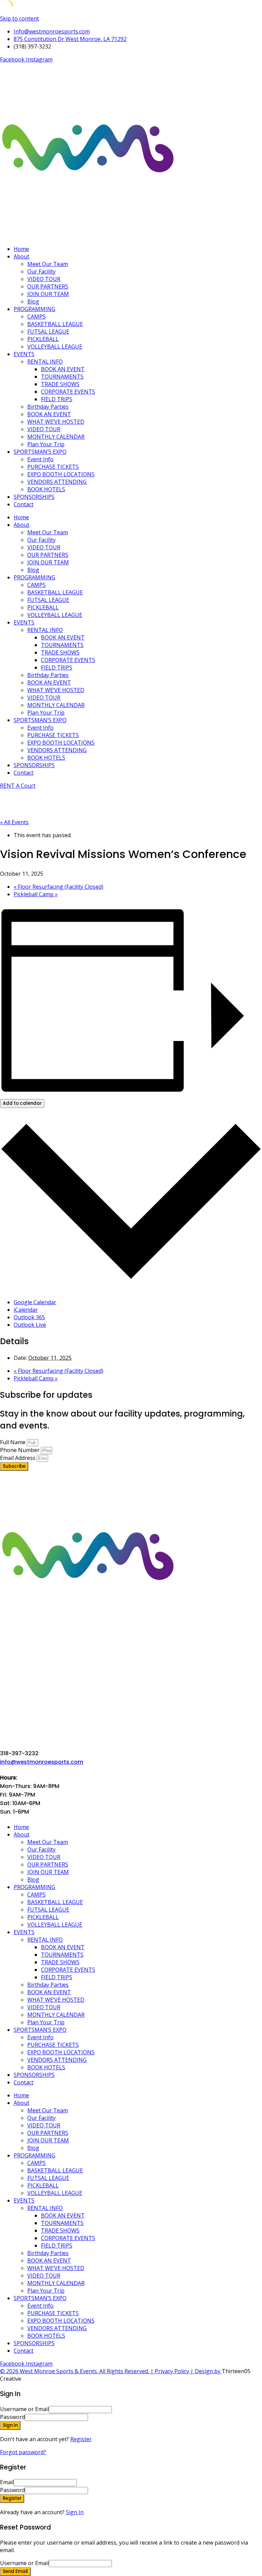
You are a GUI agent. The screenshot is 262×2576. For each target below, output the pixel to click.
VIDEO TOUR (44, 279)
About (21, 256)
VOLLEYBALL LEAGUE (55, 347)
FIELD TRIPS (57, 399)
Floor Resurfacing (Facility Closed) (59, 887)
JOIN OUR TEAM (48, 294)
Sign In (75, 2512)
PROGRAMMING (34, 309)
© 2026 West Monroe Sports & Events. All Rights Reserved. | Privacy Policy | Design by (111, 2371)
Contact (24, 504)
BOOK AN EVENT (63, 369)
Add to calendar (22, 1103)
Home (21, 249)
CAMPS (37, 316)
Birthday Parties (48, 407)
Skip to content (19, 18)
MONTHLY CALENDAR (56, 437)
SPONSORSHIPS (34, 497)
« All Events (14, 822)
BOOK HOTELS (46, 489)
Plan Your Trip (46, 444)
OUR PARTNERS (48, 286)
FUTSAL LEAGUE (48, 332)
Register (81, 2439)
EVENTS (24, 354)
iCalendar (26, 1310)
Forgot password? (23, 2452)
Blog (33, 301)
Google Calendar (35, 1302)
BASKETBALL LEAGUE (55, 324)
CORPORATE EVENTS (68, 392)
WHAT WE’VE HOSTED (56, 422)
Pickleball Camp (36, 894)
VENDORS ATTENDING (57, 482)
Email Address (18, 1458)
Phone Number (20, 1450)
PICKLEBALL (43, 339)
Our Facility (41, 271)
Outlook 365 (29, 1317)
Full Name (13, 1442)
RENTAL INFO (45, 362)
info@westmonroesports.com (42, 1762)
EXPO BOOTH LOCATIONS (61, 474)
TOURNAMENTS (62, 377)
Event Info (40, 459)
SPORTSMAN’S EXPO (40, 452)
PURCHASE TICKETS (53, 467)
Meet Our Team (48, 264)
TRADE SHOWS (60, 384)
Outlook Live (30, 1325)
